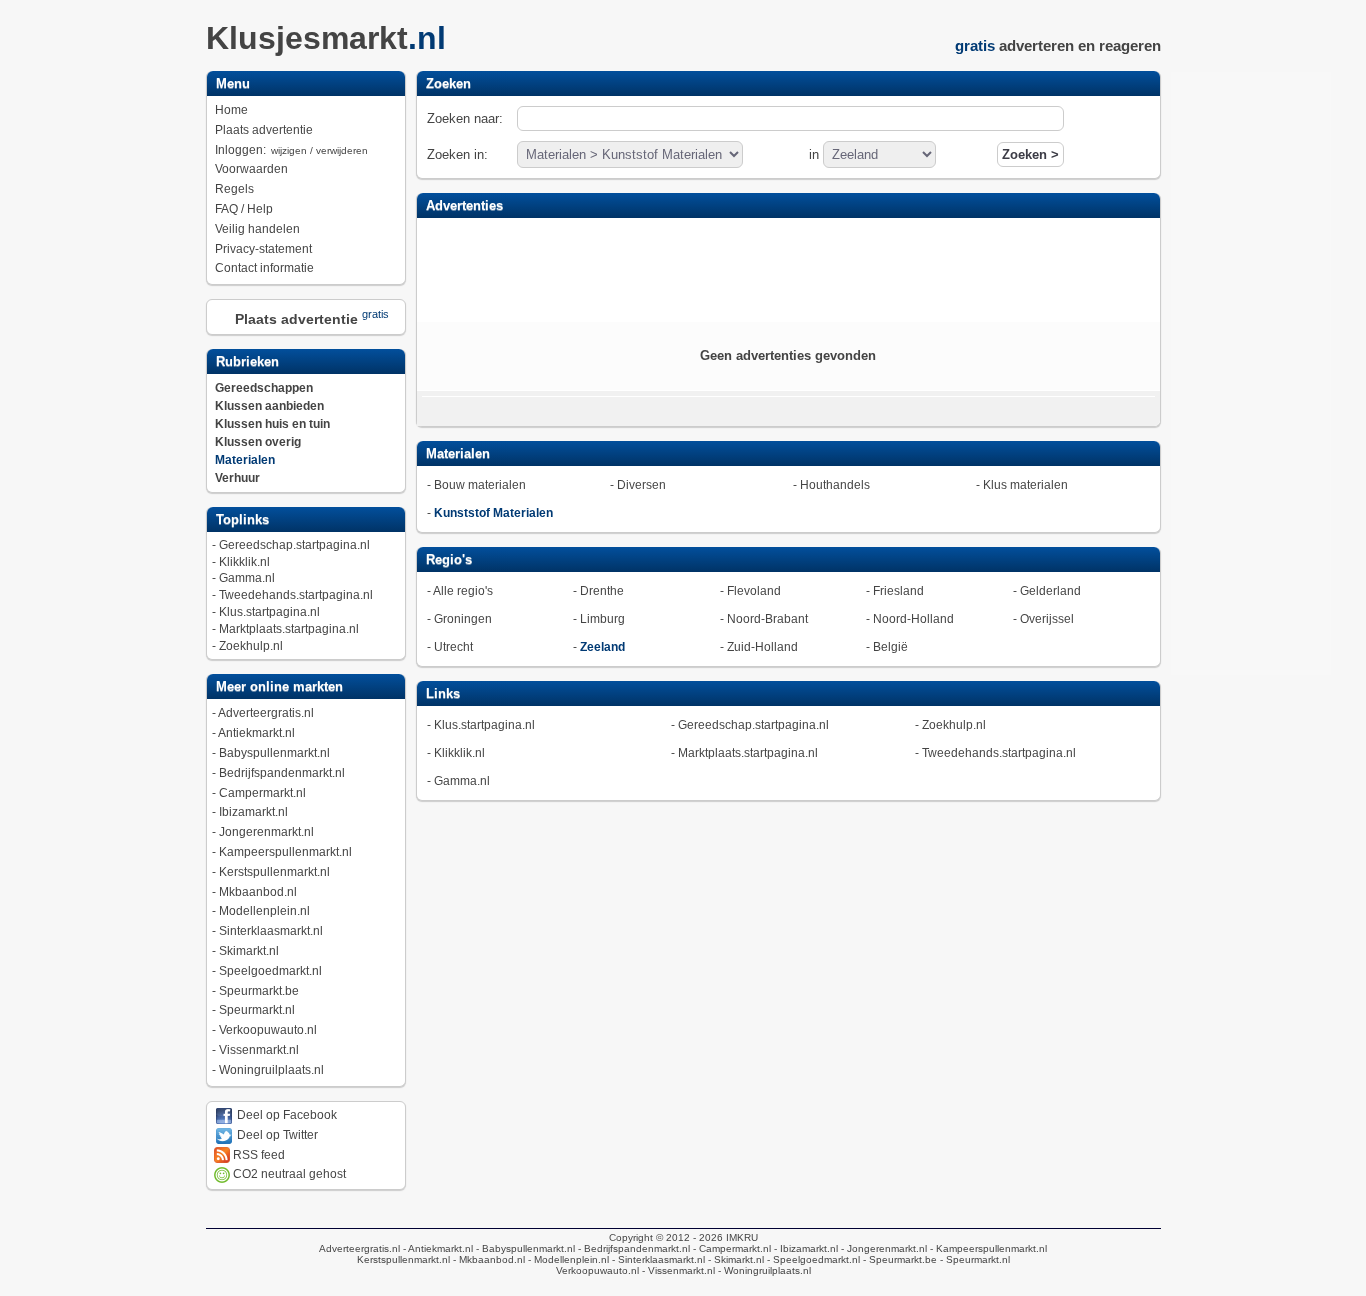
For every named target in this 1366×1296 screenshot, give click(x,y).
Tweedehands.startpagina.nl (296, 595)
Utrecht (453, 647)
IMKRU (742, 1237)
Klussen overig (258, 442)
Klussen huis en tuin (272, 424)
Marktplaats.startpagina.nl (289, 629)
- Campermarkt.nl (730, 1248)
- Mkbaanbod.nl (487, 1259)
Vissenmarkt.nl (259, 1050)
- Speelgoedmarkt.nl (812, 1259)
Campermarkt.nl (262, 793)
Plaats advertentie (264, 130)
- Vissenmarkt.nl (677, 1270)
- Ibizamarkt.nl (804, 1248)
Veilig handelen (257, 229)
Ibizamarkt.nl (253, 812)
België (890, 647)
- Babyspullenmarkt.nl (524, 1248)
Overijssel (1047, 619)
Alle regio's (463, 591)
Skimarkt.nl (249, 951)
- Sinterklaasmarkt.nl (657, 1259)
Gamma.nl (247, 578)
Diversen (641, 485)
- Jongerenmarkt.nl (882, 1248)
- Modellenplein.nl (567, 1259)
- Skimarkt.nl (734, 1259)
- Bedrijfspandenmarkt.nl (632, 1248)
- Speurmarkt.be (898, 1259)
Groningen (463, 619)
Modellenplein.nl (264, 911)
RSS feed (257, 1155)
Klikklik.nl (244, 562)
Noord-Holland (913, 619)
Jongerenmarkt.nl (266, 832)
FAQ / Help (244, 209)
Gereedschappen (264, 388)
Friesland (898, 591)
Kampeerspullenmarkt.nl (285, 852)
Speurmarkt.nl (257, 1010)
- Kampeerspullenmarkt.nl (987, 1248)
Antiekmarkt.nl (256, 733)
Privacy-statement (263, 249)
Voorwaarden (251, 169)
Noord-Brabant (767, 619)
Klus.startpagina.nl (269, 612)
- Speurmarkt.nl (973, 1259)
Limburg (602, 619)
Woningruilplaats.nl (271, 1070)
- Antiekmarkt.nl (436, 1248)
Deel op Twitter (276, 1135)
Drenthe (602, 591)
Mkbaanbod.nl (258, 892)
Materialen (245, 460)
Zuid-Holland (762, 647)
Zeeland (602, 647)
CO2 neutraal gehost (288, 1174)
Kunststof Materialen (493, 513)
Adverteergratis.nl (266, 713)
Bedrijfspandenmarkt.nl (282, 773)
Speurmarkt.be (259, 991)
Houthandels (835, 485)
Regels (234, 189)
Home (231, 110)
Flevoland (754, 591)
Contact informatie (264, 268)
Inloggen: (291, 150)
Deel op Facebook (285, 1115)
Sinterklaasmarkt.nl (271, 931)
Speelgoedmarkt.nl (270, 971)
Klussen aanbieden (269, 406)
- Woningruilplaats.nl (763, 1270)
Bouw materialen (480, 485)
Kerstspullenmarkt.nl (274, 872)
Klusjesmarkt (326, 38)
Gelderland (1050, 591)
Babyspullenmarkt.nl (274, 753)
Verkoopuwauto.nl (268, 1030)
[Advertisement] (788, 268)
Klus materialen (1025, 485)
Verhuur (237, 478)
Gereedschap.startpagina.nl (294, 545)
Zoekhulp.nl (251, 646)
